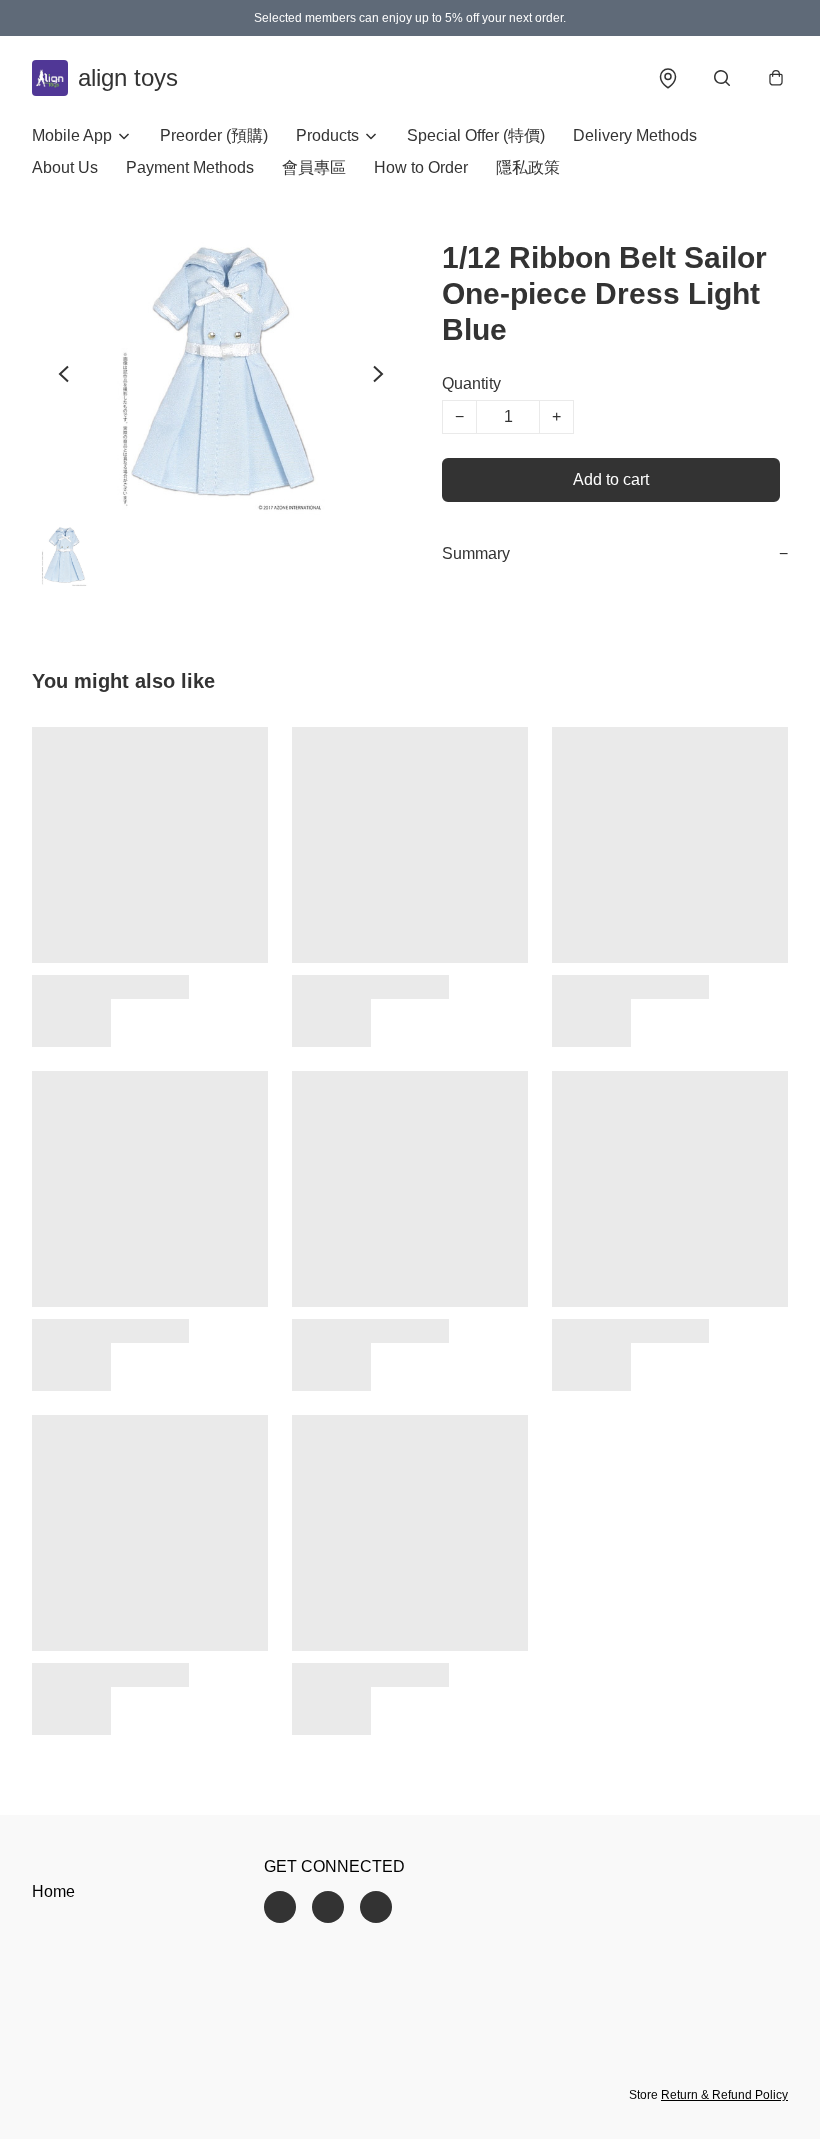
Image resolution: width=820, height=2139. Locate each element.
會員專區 (314, 167)
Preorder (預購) (214, 135)
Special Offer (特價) (476, 135)
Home (53, 1891)
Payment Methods (190, 167)
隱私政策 (528, 167)
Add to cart (611, 479)
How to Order (421, 167)
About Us (65, 167)
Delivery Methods (635, 135)
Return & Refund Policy (724, 2095)
